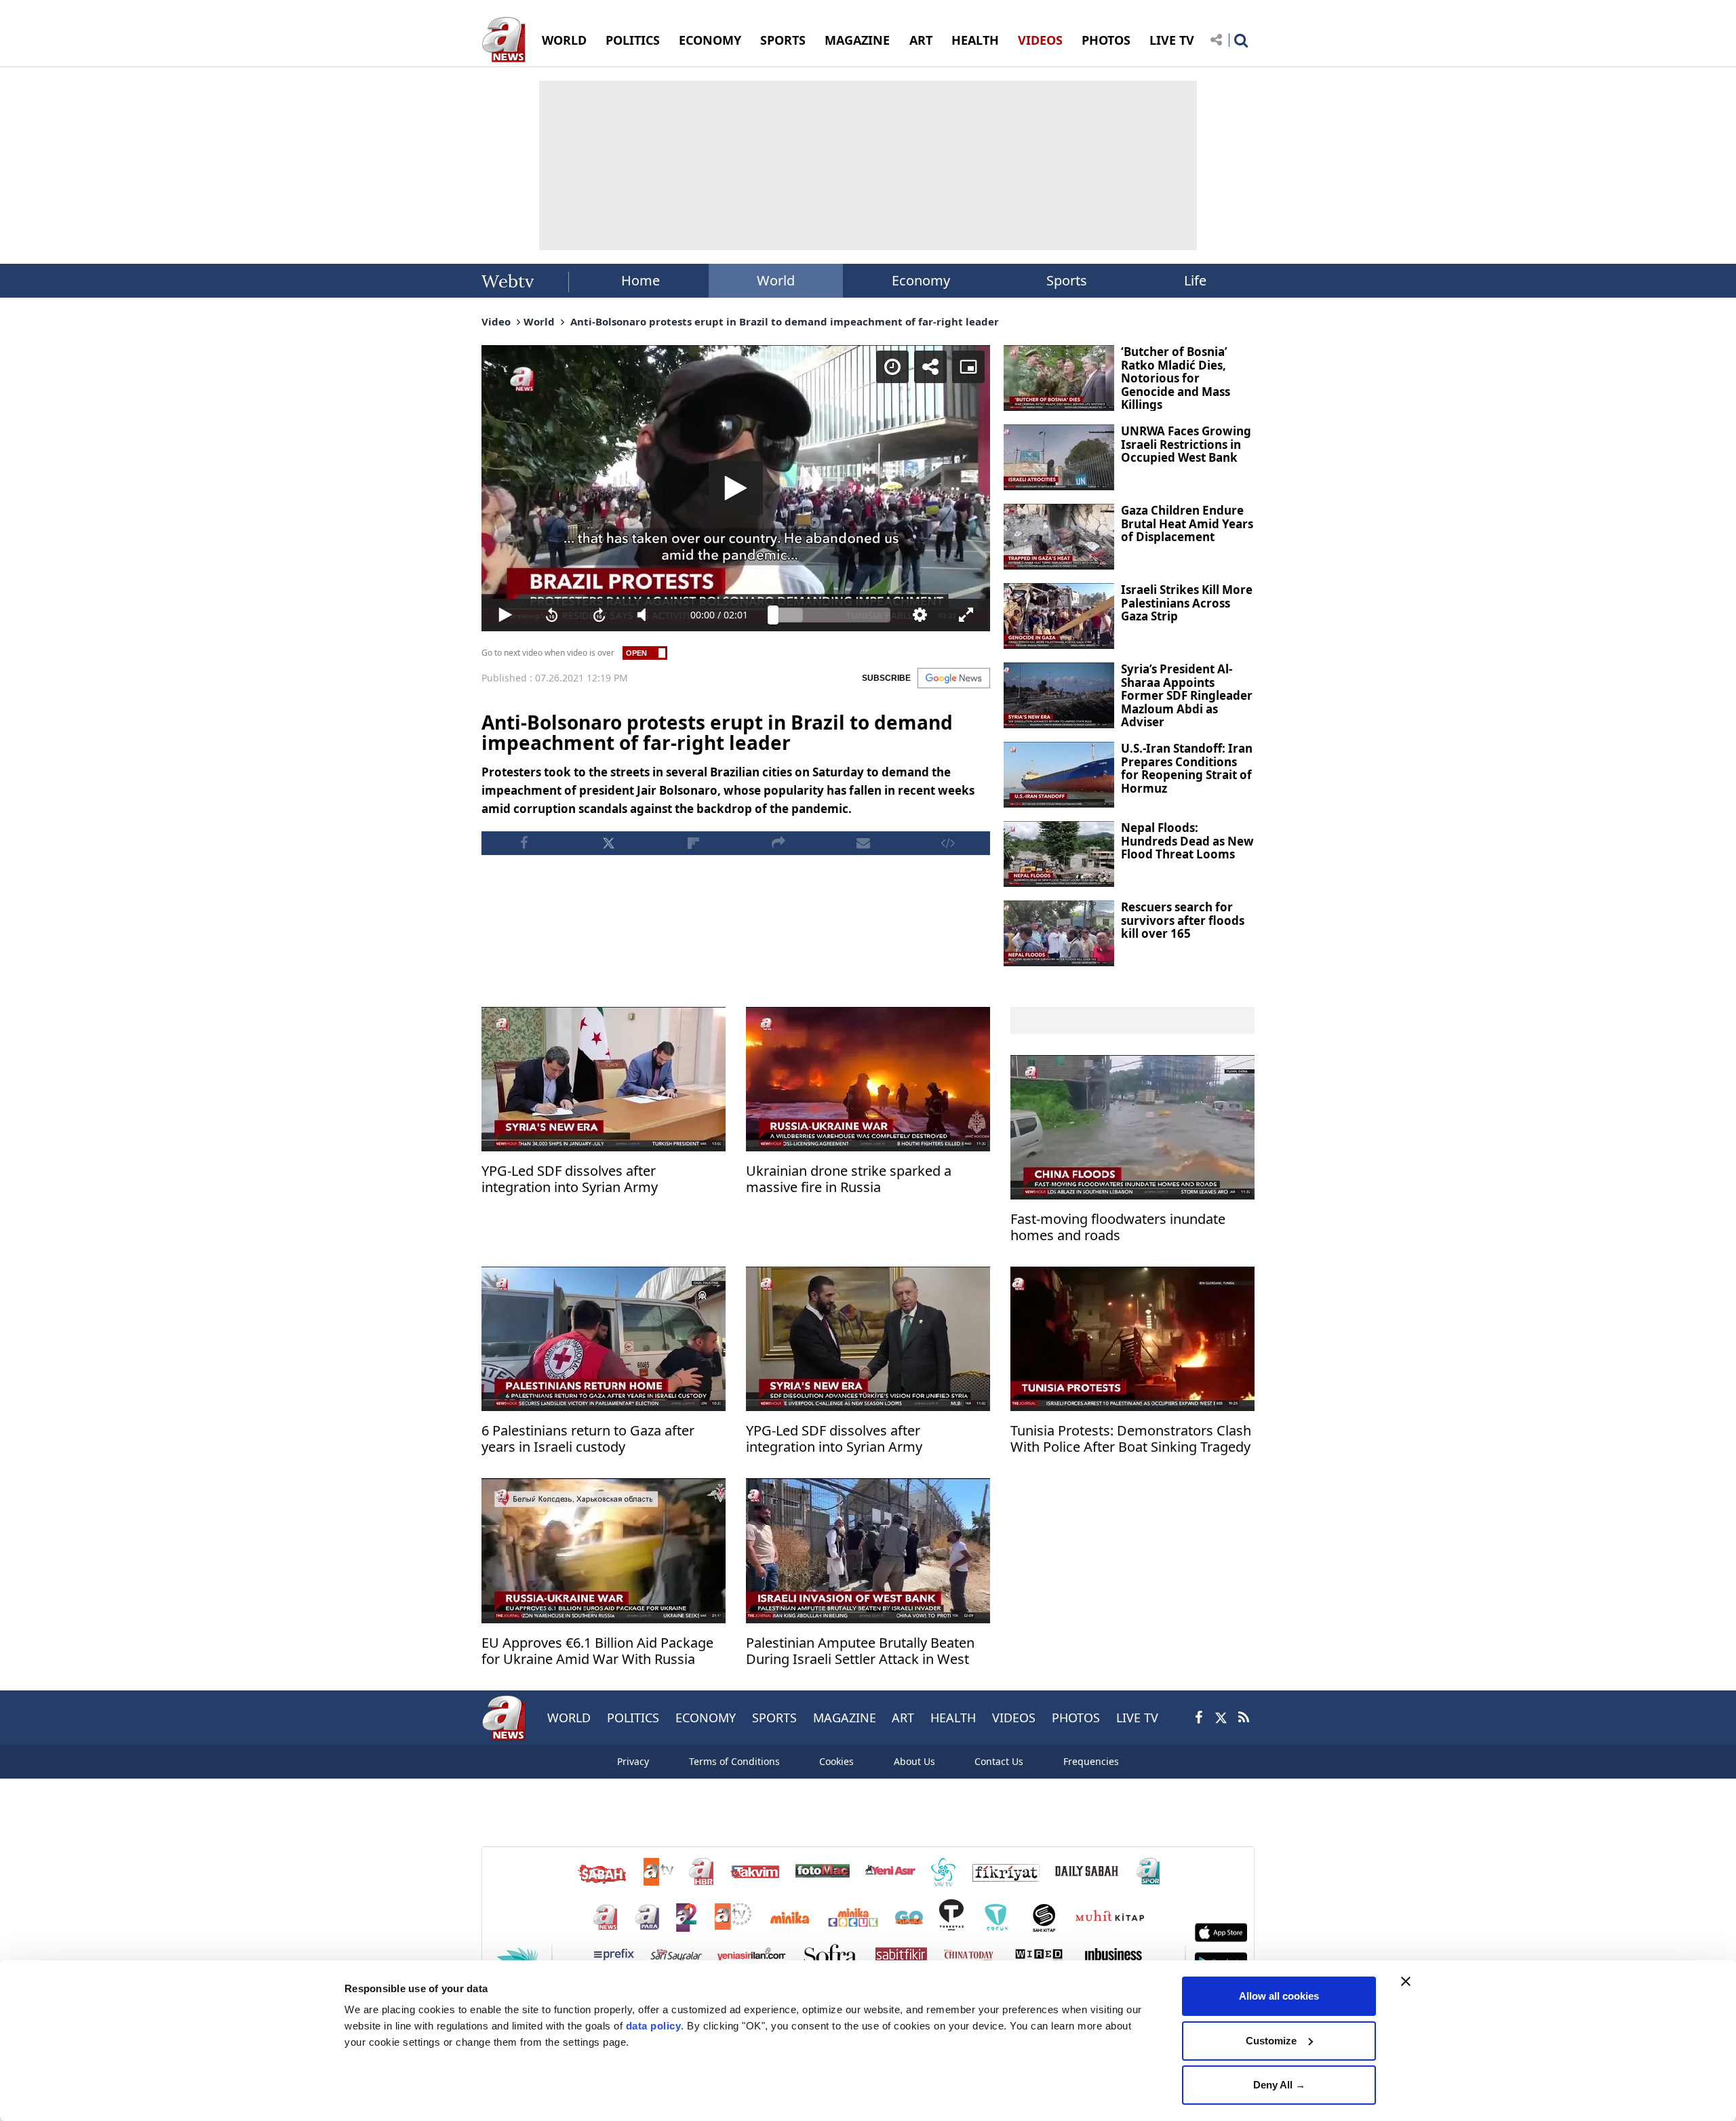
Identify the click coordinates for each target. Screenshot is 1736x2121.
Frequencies (1091, 1761)
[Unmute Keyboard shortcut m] (647, 615)
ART (921, 40)
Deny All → (1279, 2085)
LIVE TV (1172, 40)
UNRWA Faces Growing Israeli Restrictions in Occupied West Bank (1186, 444)
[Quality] (920, 615)
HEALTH (975, 40)
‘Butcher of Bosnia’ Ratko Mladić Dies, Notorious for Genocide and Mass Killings (1176, 378)
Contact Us (999, 1761)
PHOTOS (1106, 40)
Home (640, 280)
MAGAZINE (857, 40)
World (776, 280)
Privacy (633, 1761)
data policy (654, 2026)
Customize (1271, 2041)
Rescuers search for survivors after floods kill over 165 (1183, 920)
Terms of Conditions (734, 1761)
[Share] (930, 367)
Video (496, 321)
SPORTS (783, 40)
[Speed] (892, 367)
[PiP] (968, 367)
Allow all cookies (1279, 1996)
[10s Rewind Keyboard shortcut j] (553, 615)
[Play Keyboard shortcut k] (505, 615)
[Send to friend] (863, 843)
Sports (1067, 280)
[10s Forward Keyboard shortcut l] (599, 615)
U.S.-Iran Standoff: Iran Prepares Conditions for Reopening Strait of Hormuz (1187, 768)
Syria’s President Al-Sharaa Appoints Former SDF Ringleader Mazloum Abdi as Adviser (1187, 695)
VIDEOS (1040, 40)
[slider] (832, 615)
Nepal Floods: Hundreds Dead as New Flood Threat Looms (1187, 841)
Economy (921, 280)
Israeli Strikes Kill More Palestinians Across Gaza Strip (1187, 603)
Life (1195, 280)
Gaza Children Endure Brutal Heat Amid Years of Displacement (1187, 523)
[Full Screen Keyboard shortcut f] (966, 615)
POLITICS (633, 40)
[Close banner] (1406, 1981)
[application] (736, 488)
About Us (914, 1761)
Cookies (836, 1761)
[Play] (736, 488)
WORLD (564, 40)
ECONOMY (710, 40)
